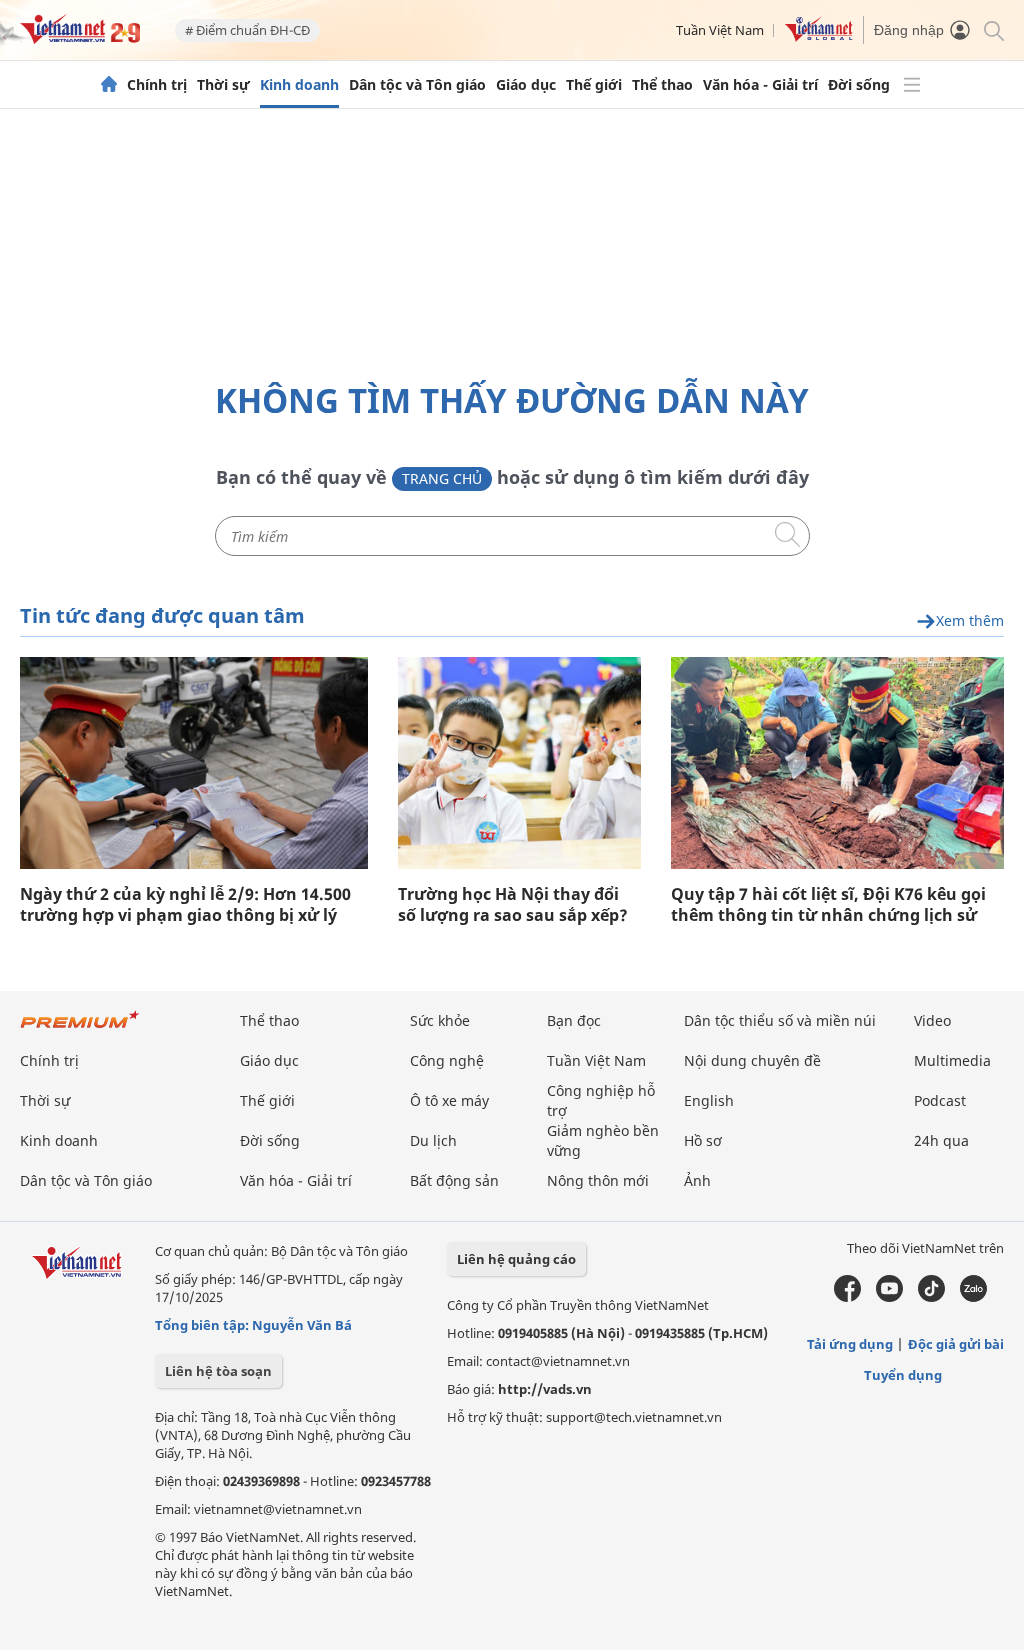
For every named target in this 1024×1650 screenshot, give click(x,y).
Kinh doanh (299, 85)
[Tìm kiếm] (992, 29)
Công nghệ (447, 1060)
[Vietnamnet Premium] (80, 1029)
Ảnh (697, 1180)
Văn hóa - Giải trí (760, 85)
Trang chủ (442, 478)
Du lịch (433, 1140)
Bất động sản (454, 1180)
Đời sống (859, 85)
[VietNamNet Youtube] (889, 1297)
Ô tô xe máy (449, 1100)
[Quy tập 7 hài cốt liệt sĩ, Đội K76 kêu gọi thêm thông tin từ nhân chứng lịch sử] (837, 763)
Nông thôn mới (598, 1180)
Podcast (940, 1100)
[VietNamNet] (109, 85)
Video (932, 1020)
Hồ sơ (703, 1140)
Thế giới (594, 85)
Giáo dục (526, 85)
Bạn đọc (574, 1020)
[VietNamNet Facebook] (847, 1297)
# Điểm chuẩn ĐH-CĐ (247, 30)
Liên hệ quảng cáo (516, 1259)
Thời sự (223, 85)
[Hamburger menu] (912, 85)
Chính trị (157, 85)
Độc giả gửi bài (956, 1344)
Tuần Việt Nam (720, 30)
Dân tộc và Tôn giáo (417, 85)
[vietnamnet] (80, 38)
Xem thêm (970, 621)
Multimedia (952, 1060)
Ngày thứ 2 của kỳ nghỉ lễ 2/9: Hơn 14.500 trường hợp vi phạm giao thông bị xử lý (185, 905)
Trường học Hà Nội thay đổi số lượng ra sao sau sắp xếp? (513, 905)
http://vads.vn (545, 1389)
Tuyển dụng (903, 1375)
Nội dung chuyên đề (752, 1060)
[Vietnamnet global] (819, 37)
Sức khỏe (440, 1020)
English (709, 1100)
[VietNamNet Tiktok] (931, 1297)
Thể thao (662, 85)
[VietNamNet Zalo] (973, 1297)
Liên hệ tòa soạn (218, 1371)
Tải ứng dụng (850, 1344)
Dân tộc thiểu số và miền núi (780, 1020)
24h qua (941, 1140)
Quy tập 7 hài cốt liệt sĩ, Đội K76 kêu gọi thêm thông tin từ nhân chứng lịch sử (828, 905)
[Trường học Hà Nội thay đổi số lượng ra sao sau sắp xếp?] (519, 763)
